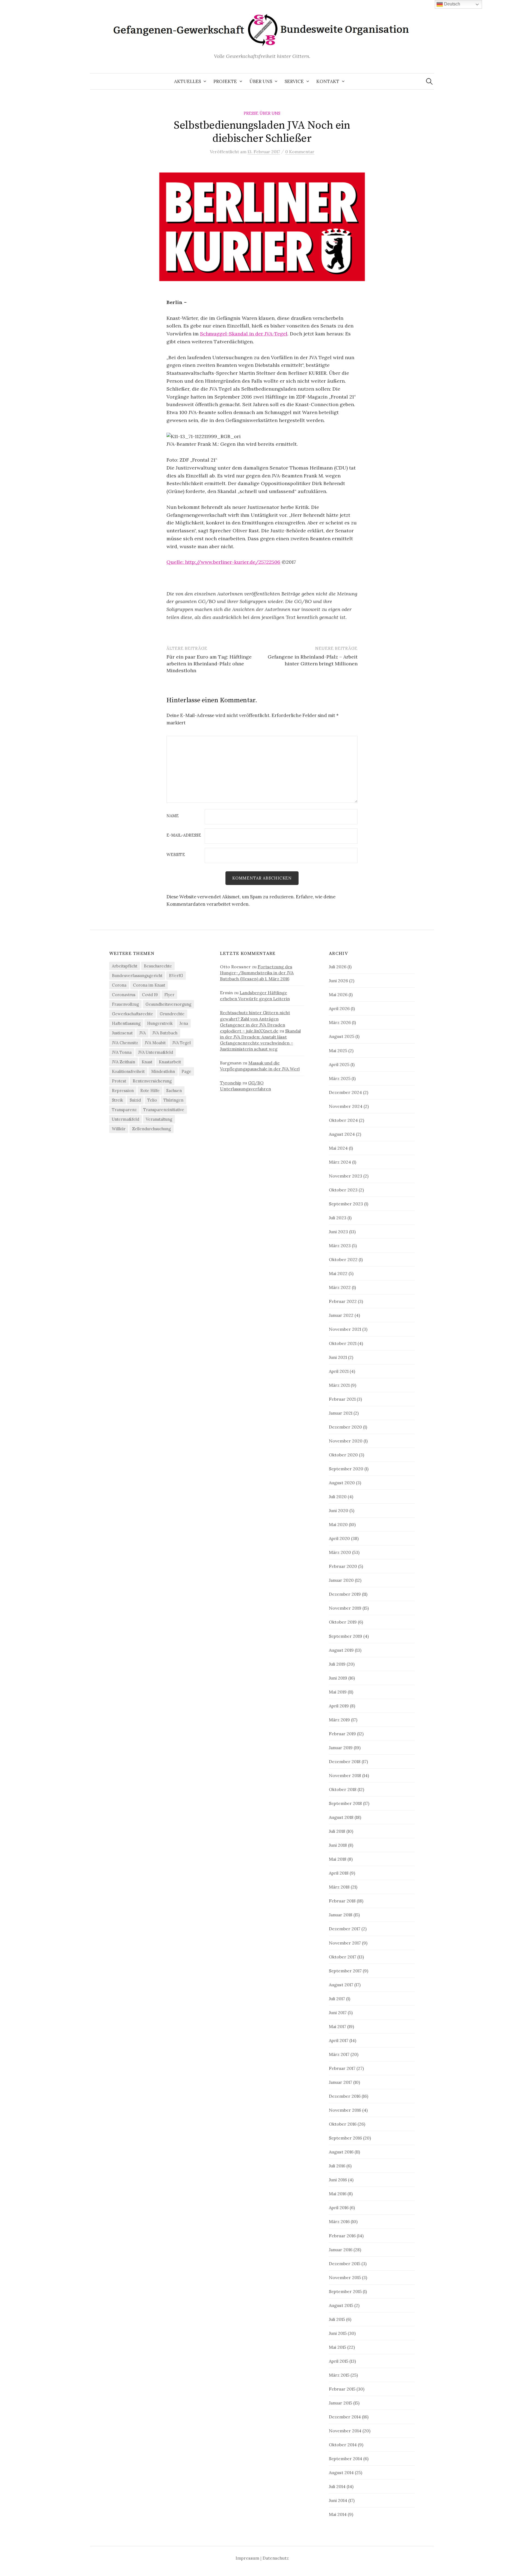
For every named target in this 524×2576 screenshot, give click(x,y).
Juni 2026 (338, 981)
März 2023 (340, 1246)
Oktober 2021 (343, 1343)
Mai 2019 (338, 1692)
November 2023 (346, 1176)
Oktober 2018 (343, 1789)
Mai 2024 (338, 1148)
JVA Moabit (155, 1043)
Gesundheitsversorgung (168, 1004)
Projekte (225, 81)
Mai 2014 (338, 2514)
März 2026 (340, 1022)
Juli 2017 (337, 1999)
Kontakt (328, 81)
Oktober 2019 (343, 1622)
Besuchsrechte (158, 966)
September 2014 (346, 2459)
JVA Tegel (181, 1043)
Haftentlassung (126, 1023)
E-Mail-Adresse (184, 835)
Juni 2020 (339, 1510)
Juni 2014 (338, 2500)
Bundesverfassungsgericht (137, 976)
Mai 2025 (338, 1051)
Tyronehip (231, 1083)
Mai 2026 (338, 995)
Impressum (247, 2558)
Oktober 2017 (343, 1957)
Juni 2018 (338, 1845)
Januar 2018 (341, 1915)
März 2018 (339, 1887)
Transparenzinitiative (164, 1110)
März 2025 (340, 1078)
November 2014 (345, 2431)
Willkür (119, 1129)
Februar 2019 (342, 1734)
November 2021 (345, 1329)
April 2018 (339, 1873)
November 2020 (346, 1441)
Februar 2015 (342, 2389)
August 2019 (341, 1650)
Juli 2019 (337, 1664)
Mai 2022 (338, 1273)
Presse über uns (262, 113)
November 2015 (345, 2277)
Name (173, 816)
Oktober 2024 (343, 1120)
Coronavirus (124, 995)
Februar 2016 (342, 2236)
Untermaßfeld (126, 1119)
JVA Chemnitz (125, 1043)
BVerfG (176, 976)
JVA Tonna (122, 1052)
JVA (142, 1033)
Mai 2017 (337, 2026)
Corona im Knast (149, 985)
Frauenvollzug (125, 1004)
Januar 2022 (341, 1315)
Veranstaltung (159, 1119)
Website (176, 855)
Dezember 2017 (345, 1929)
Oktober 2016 (343, 2124)
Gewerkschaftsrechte (133, 1014)
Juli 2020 (338, 1497)
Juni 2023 (338, 1232)
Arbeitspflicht (125, 966)
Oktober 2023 (343, 1190)
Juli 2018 (337, 1831)
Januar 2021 (341, 1413)
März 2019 (339, 1720)
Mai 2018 (338, 1859)
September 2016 (345, 2138)
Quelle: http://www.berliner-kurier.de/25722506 (223, 562)
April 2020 (339, 1538)
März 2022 (340, 1287)
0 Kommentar (300, 152)
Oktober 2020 (343, 1455)
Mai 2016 (338, 2194)
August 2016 (341, 2152)
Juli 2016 (337, 2166)
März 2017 (339, 2054)
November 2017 (345, 1943)
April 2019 (339, 1706)
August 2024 (342, 1134)
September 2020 (346, 1469)
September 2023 (346, 1204)
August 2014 (341, 2472)
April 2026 (339, 1008)
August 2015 (341, 2305)
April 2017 (339, 2040)
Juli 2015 (337, 2319)
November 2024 (346, 1106)
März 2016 (339, 2221)
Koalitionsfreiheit (128, 1071)
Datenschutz (276, 2558)
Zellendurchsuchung (151, 1129)
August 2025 (342, 1036)
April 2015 (339, 2361)
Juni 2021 (338, 1357)
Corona (119, 985)
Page (186, 1071)
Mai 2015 (337, 2347)
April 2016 (339, 2208)
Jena (184, 1023)
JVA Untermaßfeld (156, 1052)
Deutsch (452, 4)
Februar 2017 (342, 2068)
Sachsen (174, 1091)
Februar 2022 (343, 1301)
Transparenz (124, 1110)
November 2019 (345, 1608)
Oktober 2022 (343, 1259)
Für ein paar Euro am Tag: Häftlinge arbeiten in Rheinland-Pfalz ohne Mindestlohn (209, 664)
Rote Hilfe (150, 1091)
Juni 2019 (338, 1678)
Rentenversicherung (152, 1081)
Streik (117, 1100)
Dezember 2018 (345, 1761)
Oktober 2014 (343, 2445)
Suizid (135, 1100)
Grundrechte (172, 1014)
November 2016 (345, 2110)
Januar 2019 (341, 1748)
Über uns (261, 81)
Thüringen (173, 1100)
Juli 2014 (337, 2486)
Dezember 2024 (345, 1092)
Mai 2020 (338, 1524)
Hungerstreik (160, 1023)
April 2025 (339, 1064)
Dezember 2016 (345, 2096)
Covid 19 (150, 995)
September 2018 (345, 1803)
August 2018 (341, 1817)
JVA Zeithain (123, 1062)
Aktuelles (187, 81)
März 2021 (339, 1385)
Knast (147, 1062)
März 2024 (340, 1162)
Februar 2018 (342, 1901)
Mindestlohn (163, 1071)
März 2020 (340, 1552)
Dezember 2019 (345, 1594)
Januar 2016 (341, 2250)
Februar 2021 (342, 1399)
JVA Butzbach (165, 1033)
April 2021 (339, 1371)
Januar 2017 (340, 2082)
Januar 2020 (341, 1580)
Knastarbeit (170, 1062)
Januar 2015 (340, 2403)
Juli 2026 (338, 967)
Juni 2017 (338, 2013)
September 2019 (346, 1636)
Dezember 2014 (345, 2417)
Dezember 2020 (345, 1427)
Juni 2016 (338, 2180)
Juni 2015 (338, 2333)
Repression (123, 1091)
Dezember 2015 (345, 2264)
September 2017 (345, 1971)
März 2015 (339, 2375)
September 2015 (345, 2291)
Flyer (169, 995)
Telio (152, 1100)
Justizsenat (122, 1033)
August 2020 (342, 1483)
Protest (119, 1081)
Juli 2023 (338, 1218)
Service (294, 81)
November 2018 (345, 1775)
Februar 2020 (343, 1566)
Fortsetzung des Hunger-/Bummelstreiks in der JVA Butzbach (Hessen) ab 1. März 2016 (257, 973)
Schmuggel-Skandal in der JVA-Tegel (244, 334)
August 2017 (341, 1985)
